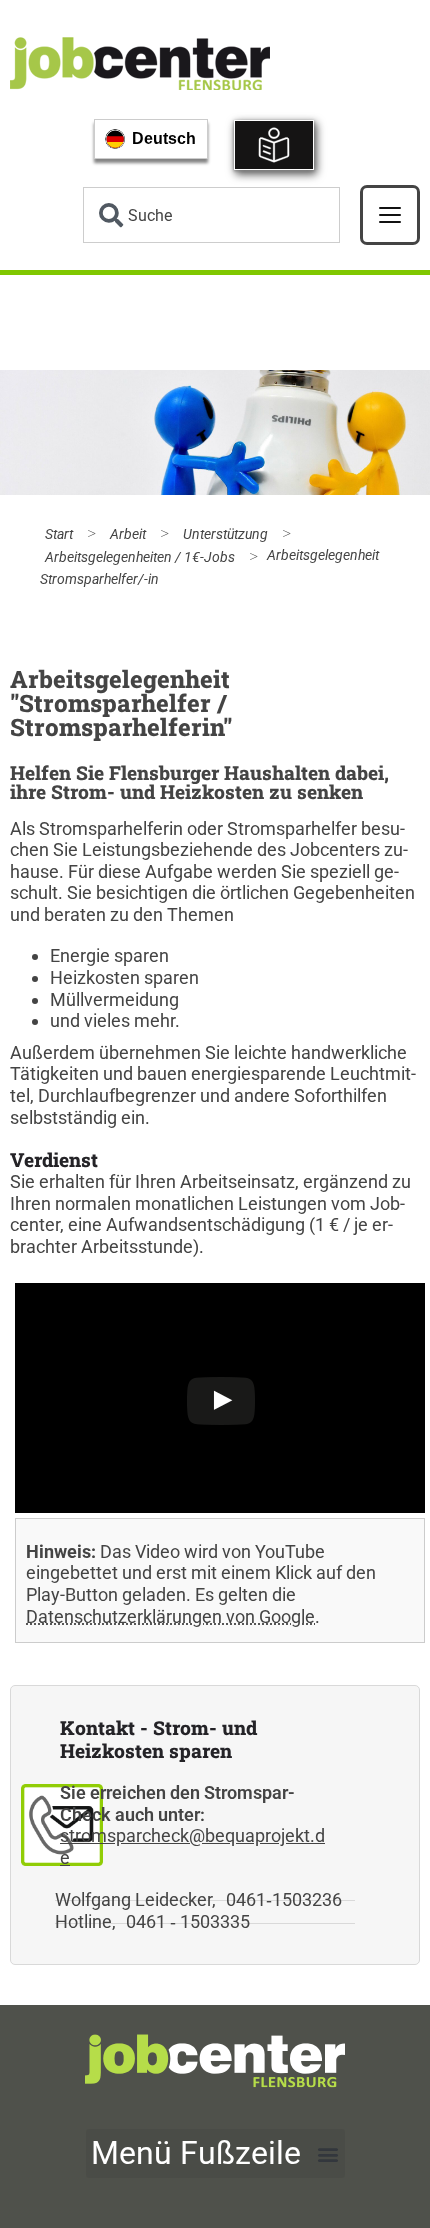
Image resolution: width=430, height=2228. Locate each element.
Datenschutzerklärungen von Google (170, 1616)
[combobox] (211, 215)
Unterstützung (225, 534)
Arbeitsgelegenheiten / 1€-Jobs (140, 557)
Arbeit (128, 534)
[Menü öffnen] (390, 215)
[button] (215, 2153)
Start (59, 534)
